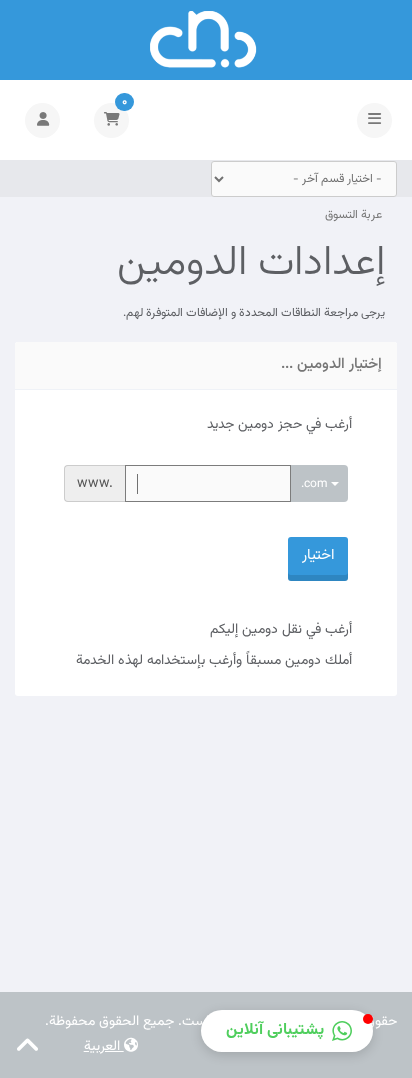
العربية (104, 1047)
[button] (287, 1031)
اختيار (318, 555)
